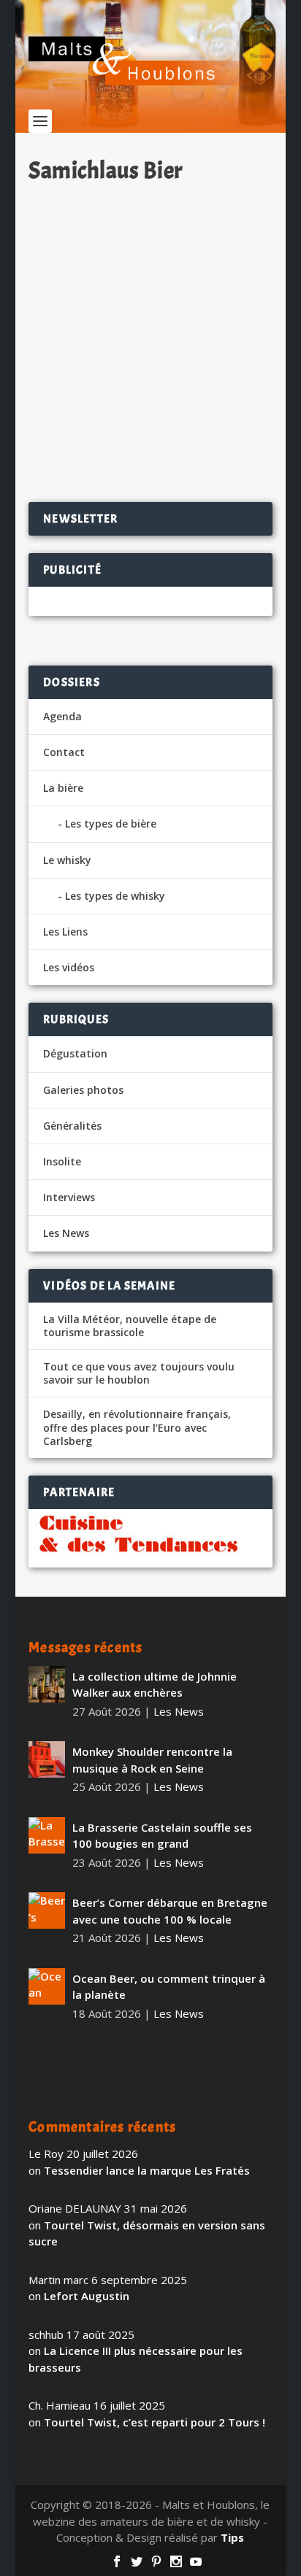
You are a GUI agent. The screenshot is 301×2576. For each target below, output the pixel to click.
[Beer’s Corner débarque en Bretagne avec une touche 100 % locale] (47, 1910)
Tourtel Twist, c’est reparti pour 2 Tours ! (155, 2422)
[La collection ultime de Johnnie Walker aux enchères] (47, 1684)
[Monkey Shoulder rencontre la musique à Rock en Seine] (47, 1759)
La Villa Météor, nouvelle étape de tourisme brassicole (130, 1326)
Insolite (62, 1161)
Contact (64, 752)
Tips (232, 2537)
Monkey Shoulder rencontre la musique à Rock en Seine (152, 1760)
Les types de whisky (115, 896)
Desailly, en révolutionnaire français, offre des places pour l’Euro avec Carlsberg (137, 1427)
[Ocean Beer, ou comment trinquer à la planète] (47, 1986)
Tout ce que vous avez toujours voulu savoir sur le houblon (139, 1373)
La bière (63, 788)
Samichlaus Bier (92, 213)
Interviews (69, 1197)
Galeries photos (83, 1090)
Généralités (72, 1126)
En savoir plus (203, 444)
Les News (66, 1233)
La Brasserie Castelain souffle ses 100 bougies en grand (162, 1836)
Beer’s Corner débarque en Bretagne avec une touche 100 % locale (170, 1911)
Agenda (62, 716)
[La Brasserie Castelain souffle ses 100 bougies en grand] (47, 1835)
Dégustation (214, 237)
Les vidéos (69, 967)
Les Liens (65, 932)
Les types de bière (111, 824)
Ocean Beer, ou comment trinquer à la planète (169, 1987)
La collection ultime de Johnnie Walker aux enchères (155, 1685)
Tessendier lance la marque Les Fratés (147, 2170)
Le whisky (67, 860)
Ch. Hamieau (86, 237)
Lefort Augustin (87, 2296)
